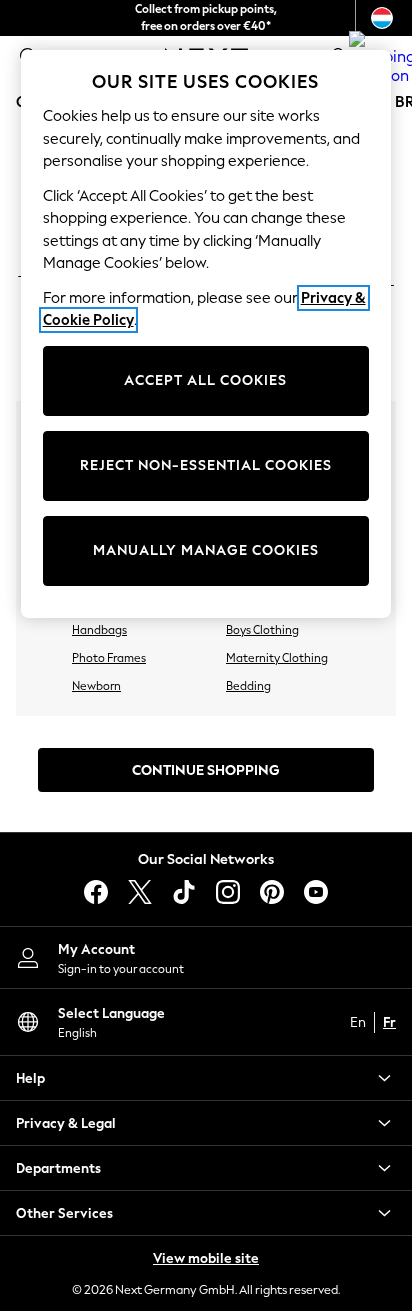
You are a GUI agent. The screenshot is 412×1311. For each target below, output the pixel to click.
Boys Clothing (262, 630)
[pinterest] (272, 892)
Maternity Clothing (277, 658)
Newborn (96, 686)
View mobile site (206, 1258)
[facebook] (96, 892)
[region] (206, 334)
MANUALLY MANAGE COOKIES (206, 550)
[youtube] (316, 892)
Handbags (99, 630)
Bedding (248, 686)
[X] (140, 892)
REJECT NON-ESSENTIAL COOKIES (206, 465)
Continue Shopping (206, 770)
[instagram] (228, 892)
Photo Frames (109, 658)
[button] (206, 1078)
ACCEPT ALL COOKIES (205, 380)
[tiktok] (184, 892)
